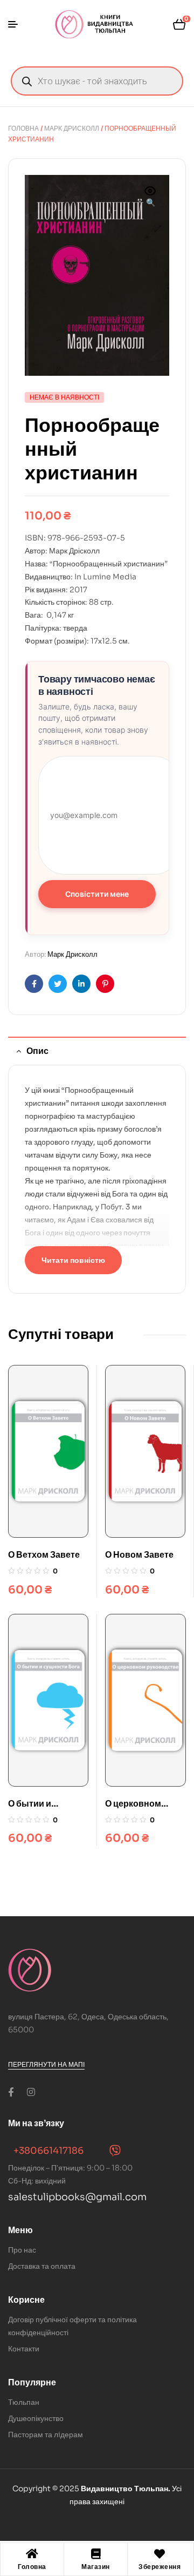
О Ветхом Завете (44, 1555)
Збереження (160, 2567)
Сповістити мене (97, 894)
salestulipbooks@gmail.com (77, 2197)
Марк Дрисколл (72, 128)
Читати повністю (73, 1260)
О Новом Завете (139, 1555)
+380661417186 (48, 2151)
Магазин (96, 2567)
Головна (23, 128)
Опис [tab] (37, 1051)
